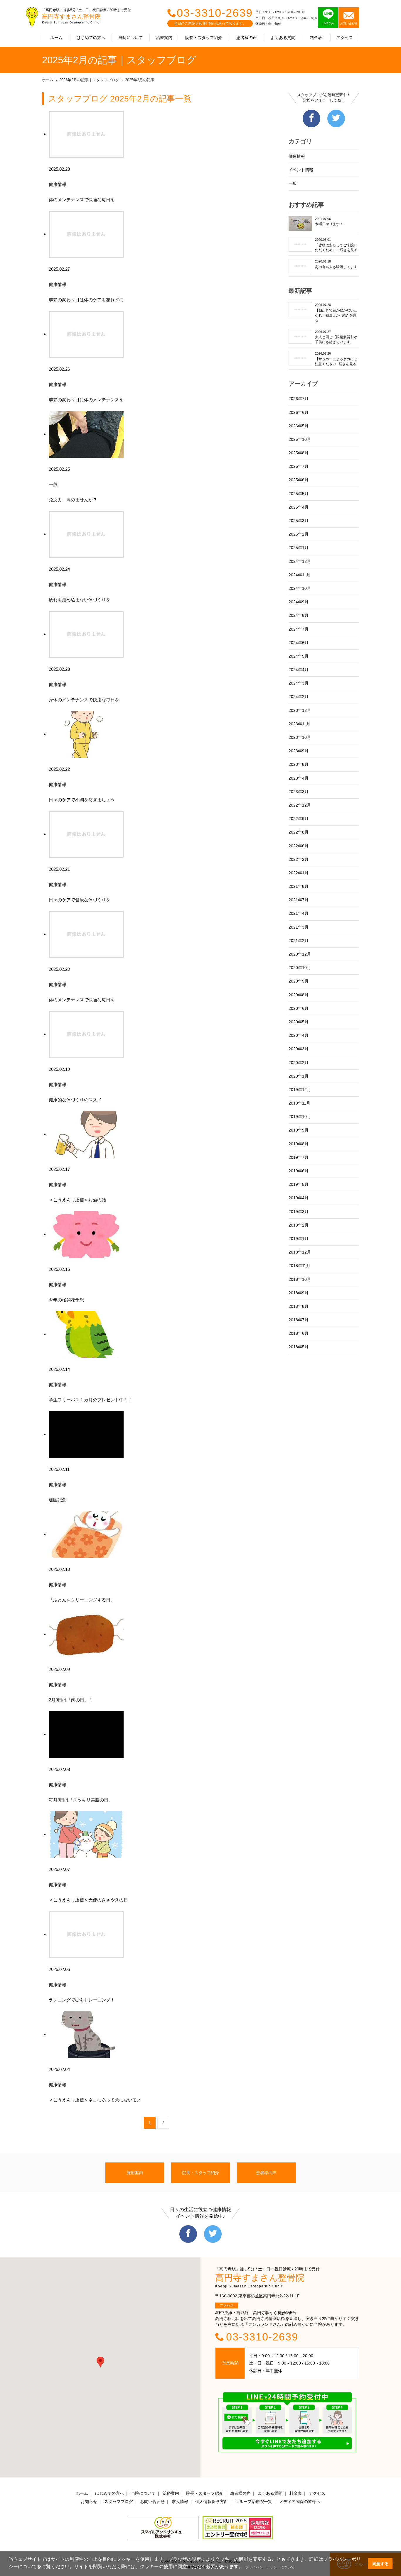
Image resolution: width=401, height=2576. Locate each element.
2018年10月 (300, 1279)
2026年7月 (299, 399)
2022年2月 (299, 859)
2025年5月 (299, 494)
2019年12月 (300, 1090)
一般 (293, 183)
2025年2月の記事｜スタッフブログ (89, 80)
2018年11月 (299, 1266)
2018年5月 (299, 1347)
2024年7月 (299, 629)
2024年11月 (299, 575)
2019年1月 (299, 1239)
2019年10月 (300, 1117)
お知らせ (89, 2502)
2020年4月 (299, 1035)
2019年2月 (299, 1225)
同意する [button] (380, 2564)
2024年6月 (299, 643)
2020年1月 (299, 1076)
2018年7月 (299, 1320)
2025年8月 (299, 453)
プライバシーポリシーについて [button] (270, 2567)
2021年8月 (299, 886)
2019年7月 (299, 1157)
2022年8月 (299, 832)
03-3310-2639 (215, 13)
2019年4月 (299, 1198)
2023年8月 (299, 764)
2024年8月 (299, 615)
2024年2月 (299, 697)
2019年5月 (299, 1184)
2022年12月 (300, 805)
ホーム (56, 38)
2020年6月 (299, 1008)
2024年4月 (299, 670)
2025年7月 (299, 466)
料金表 (316, 38)
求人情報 (180, 2502)
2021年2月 (299, 941)
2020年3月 (299, 1049)
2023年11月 (299, 724)
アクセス (345, 38)
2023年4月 (299, 778)
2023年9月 (299, 751)
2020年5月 (299, 1022)
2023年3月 (299, 792)
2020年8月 (299, 995)
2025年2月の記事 (140, 80)
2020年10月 (300, 968)
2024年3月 (299, 683)
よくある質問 (283, 38)
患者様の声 (247, 38)
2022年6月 (299, 846)
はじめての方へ (91, 38)
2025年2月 (299, 534)
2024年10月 (300, 588)
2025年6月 (299, 480)
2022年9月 (299, 819)
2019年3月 (299, 1212)
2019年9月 (299, 1130)
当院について (131, 38)
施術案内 (135, 2173)
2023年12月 (300, 710)
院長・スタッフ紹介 (204, 38)
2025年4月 (299, 507)
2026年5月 (299, 426)
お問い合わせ (152, 2502)
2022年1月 (299, 873)
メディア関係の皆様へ (300, 2502)
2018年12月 (300, 1252)
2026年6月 (299, 412)
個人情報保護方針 (212, 2502)
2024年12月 (300, 561)
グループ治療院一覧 (254, 2502)
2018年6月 (299, 1333)
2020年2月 (299, 1063)
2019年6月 (299, 1171)
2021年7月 (299, 900)
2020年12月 (300, 954)
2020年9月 (299, 981)
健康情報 (297, 156)
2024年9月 (299, 602)
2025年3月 (299, 521)
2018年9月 (299, 1293)
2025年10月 (300, 439)
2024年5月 (299, 656)
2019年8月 (299, 1144)
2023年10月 (300, 737)
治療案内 (164, 38)
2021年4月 (299, 913)
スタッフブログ (119, 2502)
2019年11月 (299, 1103)
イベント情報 (301, 170)
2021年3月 (299, 927)
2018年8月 (299, 1306)
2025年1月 (299, 548)
